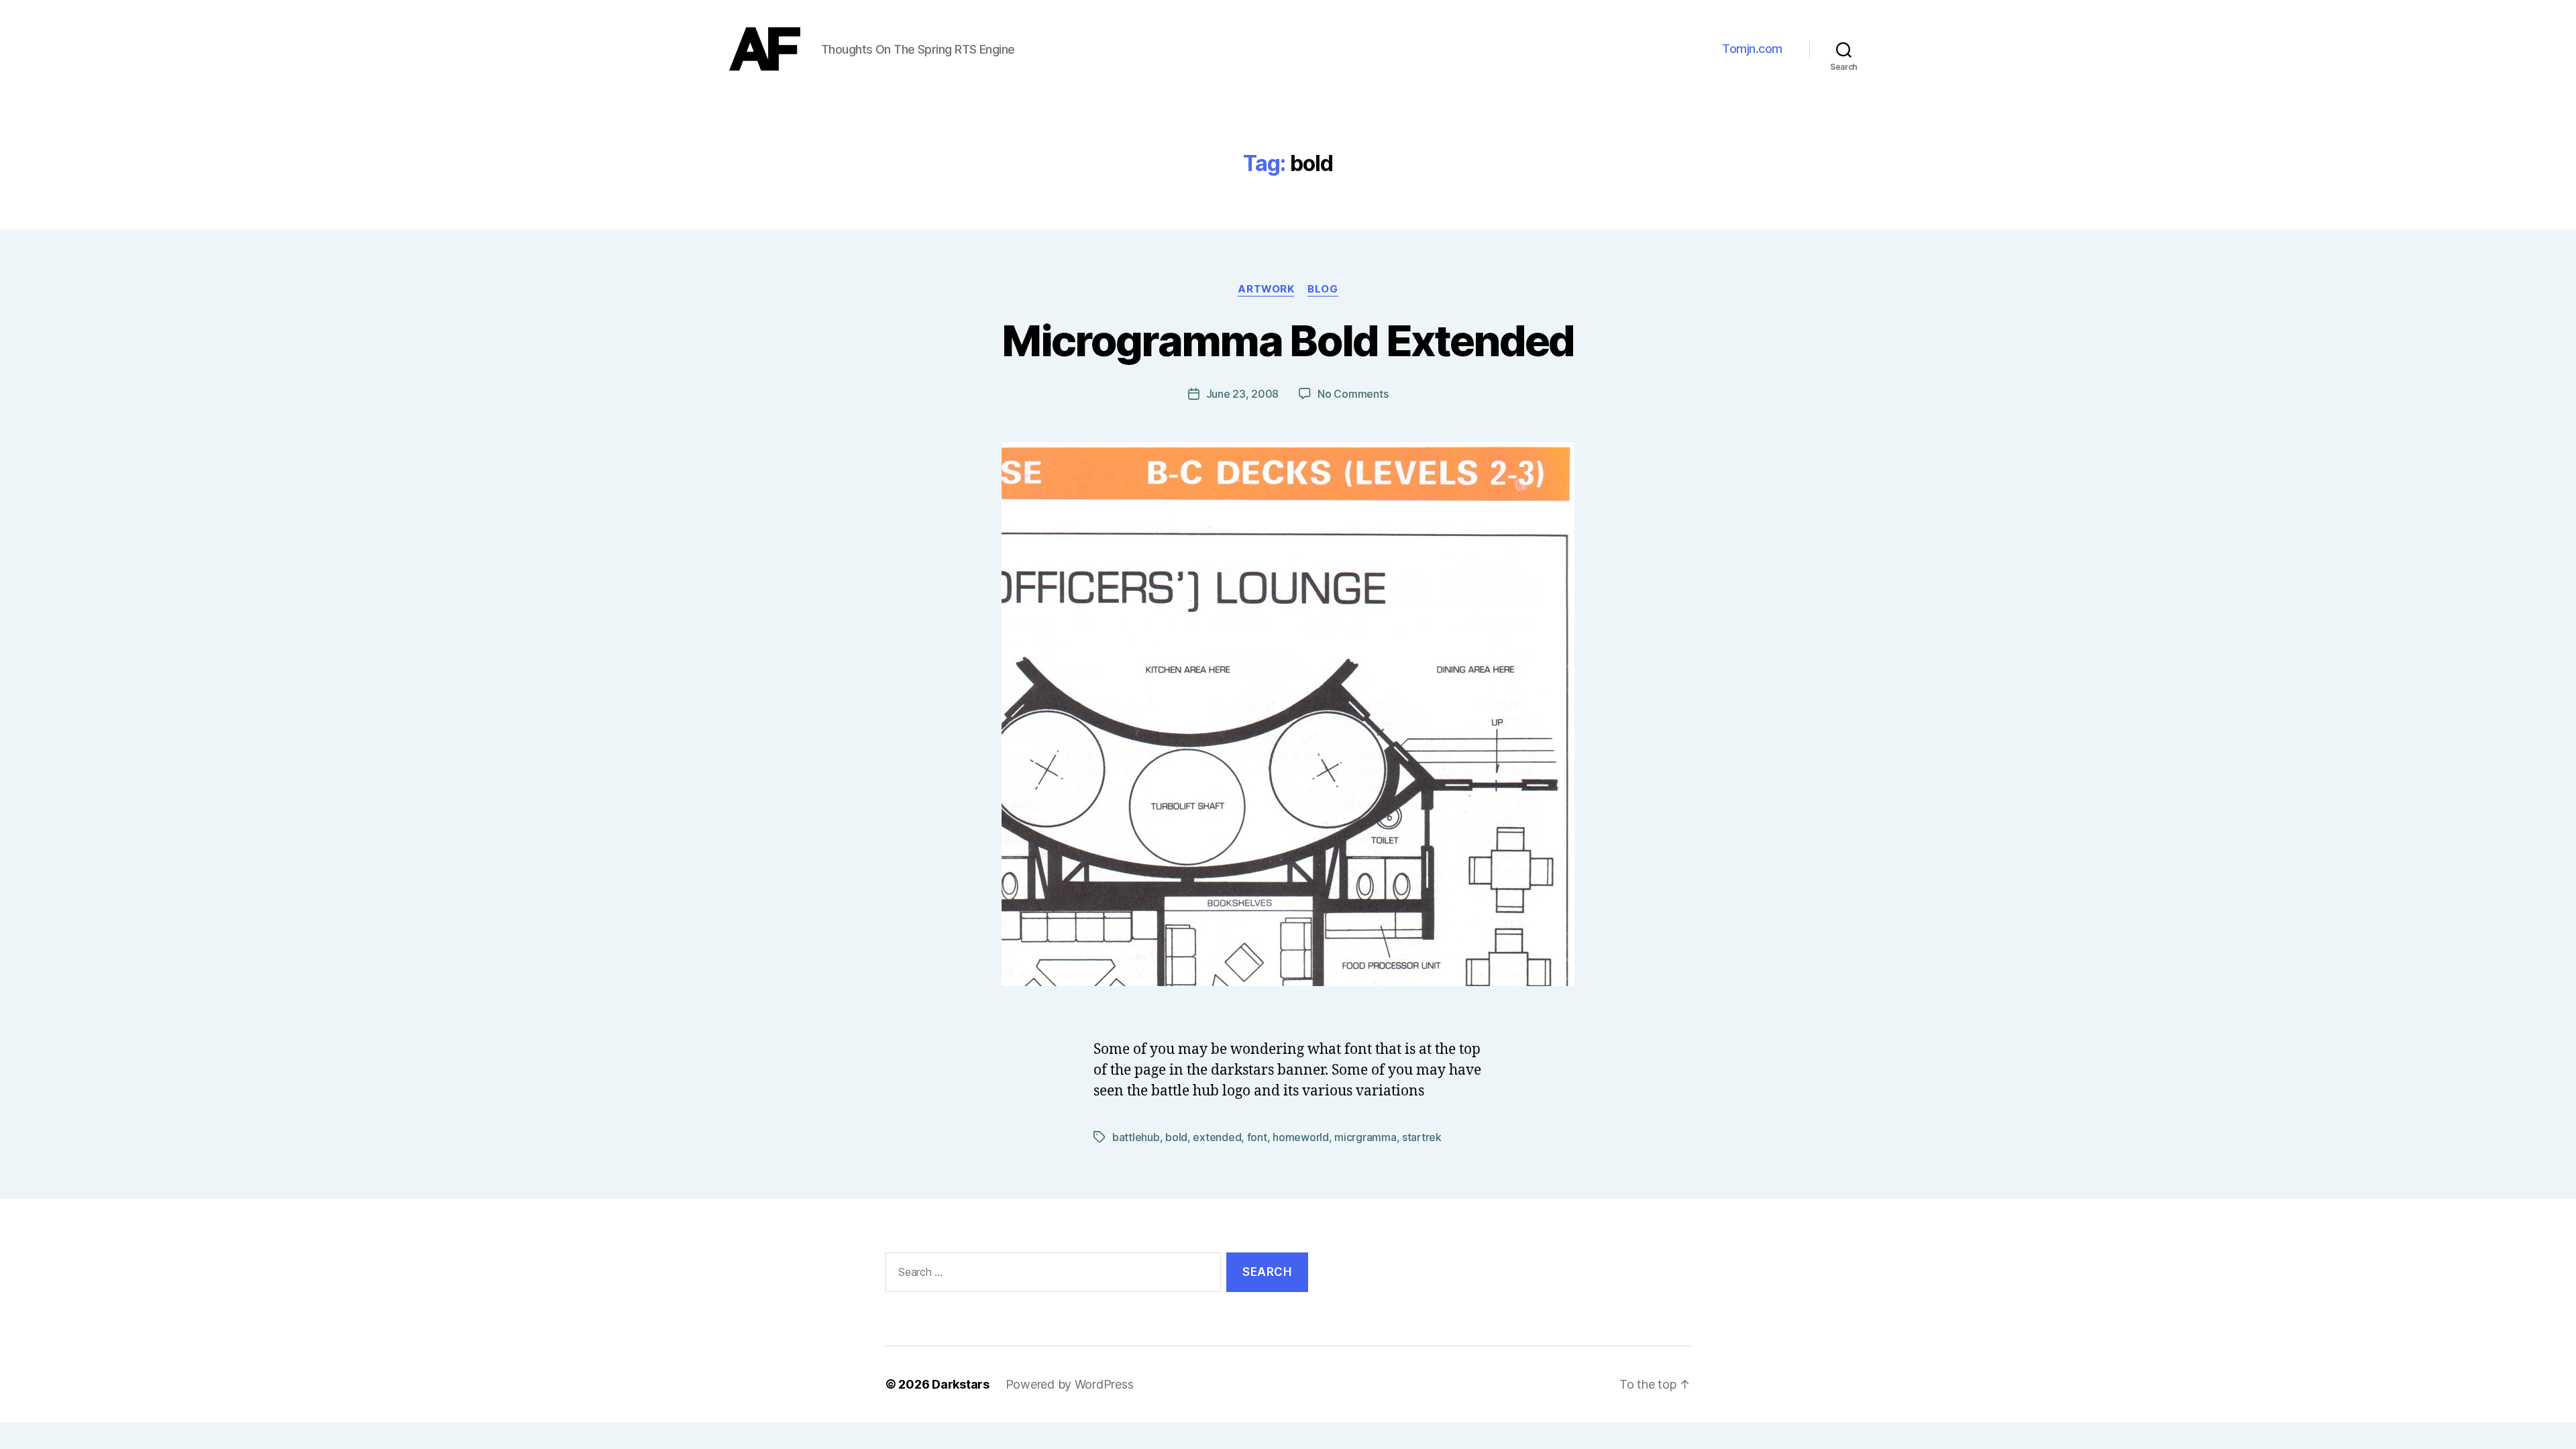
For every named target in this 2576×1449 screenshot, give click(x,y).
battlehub (1136, 1137)
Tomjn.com (1752, 49)
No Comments (1353, 394)
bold (1176, 1137)
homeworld (1301, 1137)
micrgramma (1365, 1137)
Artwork (1266, 289)
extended (1217, 1137)
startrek (1422, 1137)
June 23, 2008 (1243, 394)
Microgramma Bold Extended (1288, 340)
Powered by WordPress (1070, 1384)
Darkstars (961, 1384)
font (1257, 1137)
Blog (1323, 289)
